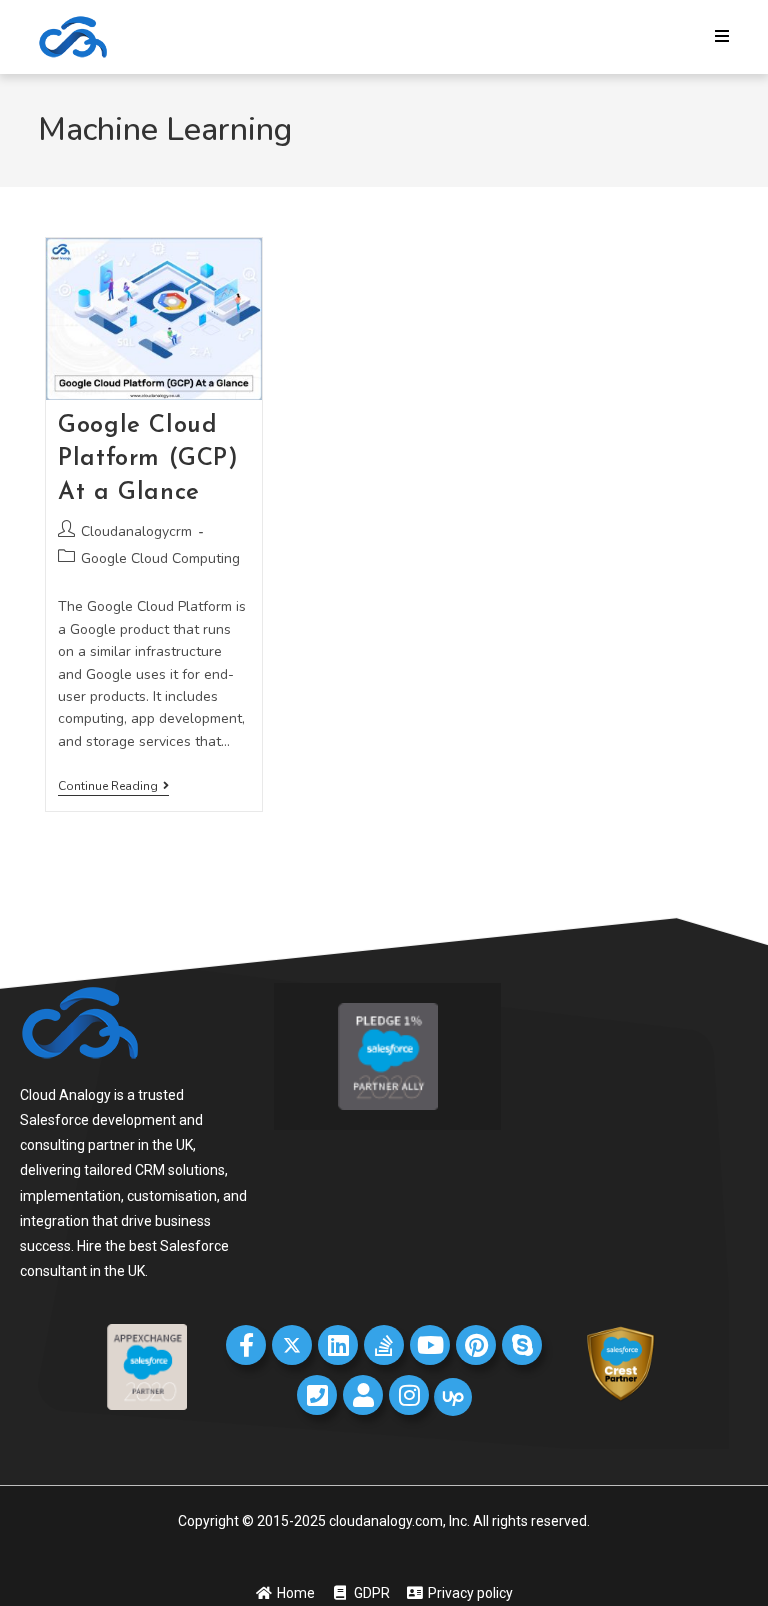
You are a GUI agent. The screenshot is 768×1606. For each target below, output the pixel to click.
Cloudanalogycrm (136, 531)
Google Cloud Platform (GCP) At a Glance (148, 459)
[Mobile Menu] (722, 37)
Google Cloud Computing (160, 558)
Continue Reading (113, 786)
